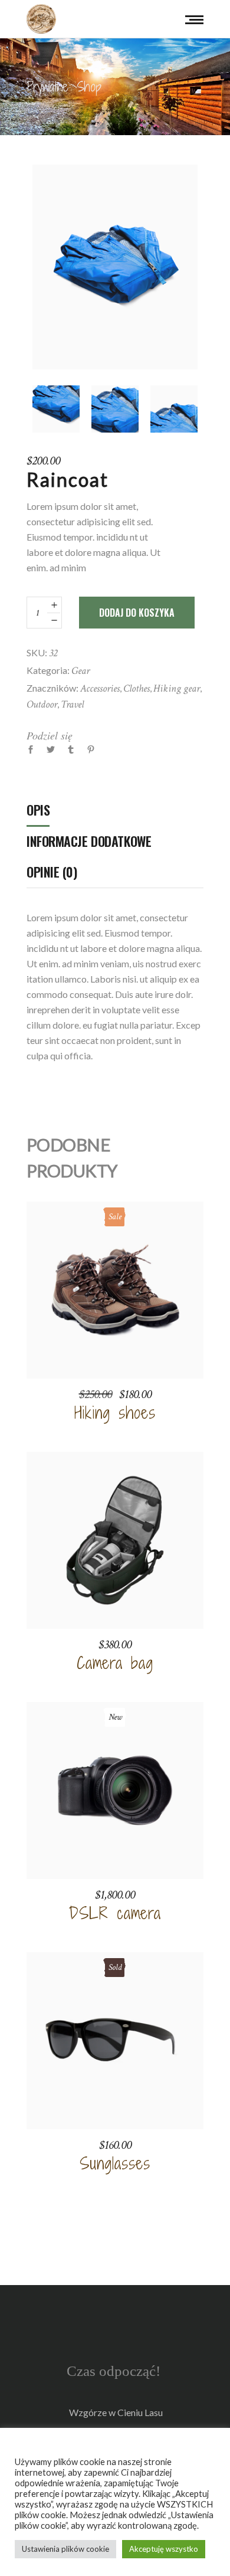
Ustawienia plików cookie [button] (65, 2549)
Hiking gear (177, 688)
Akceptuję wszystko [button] (164, 2549)
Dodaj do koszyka (137, 613)
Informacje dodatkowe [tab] (89, 841)
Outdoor (42, 704)
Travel (72, 704)
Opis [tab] (38, 810)
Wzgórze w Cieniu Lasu (116, 2412)
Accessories (100, 688)
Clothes (137, 688)
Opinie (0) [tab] (52, 872)
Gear (80, 671)
